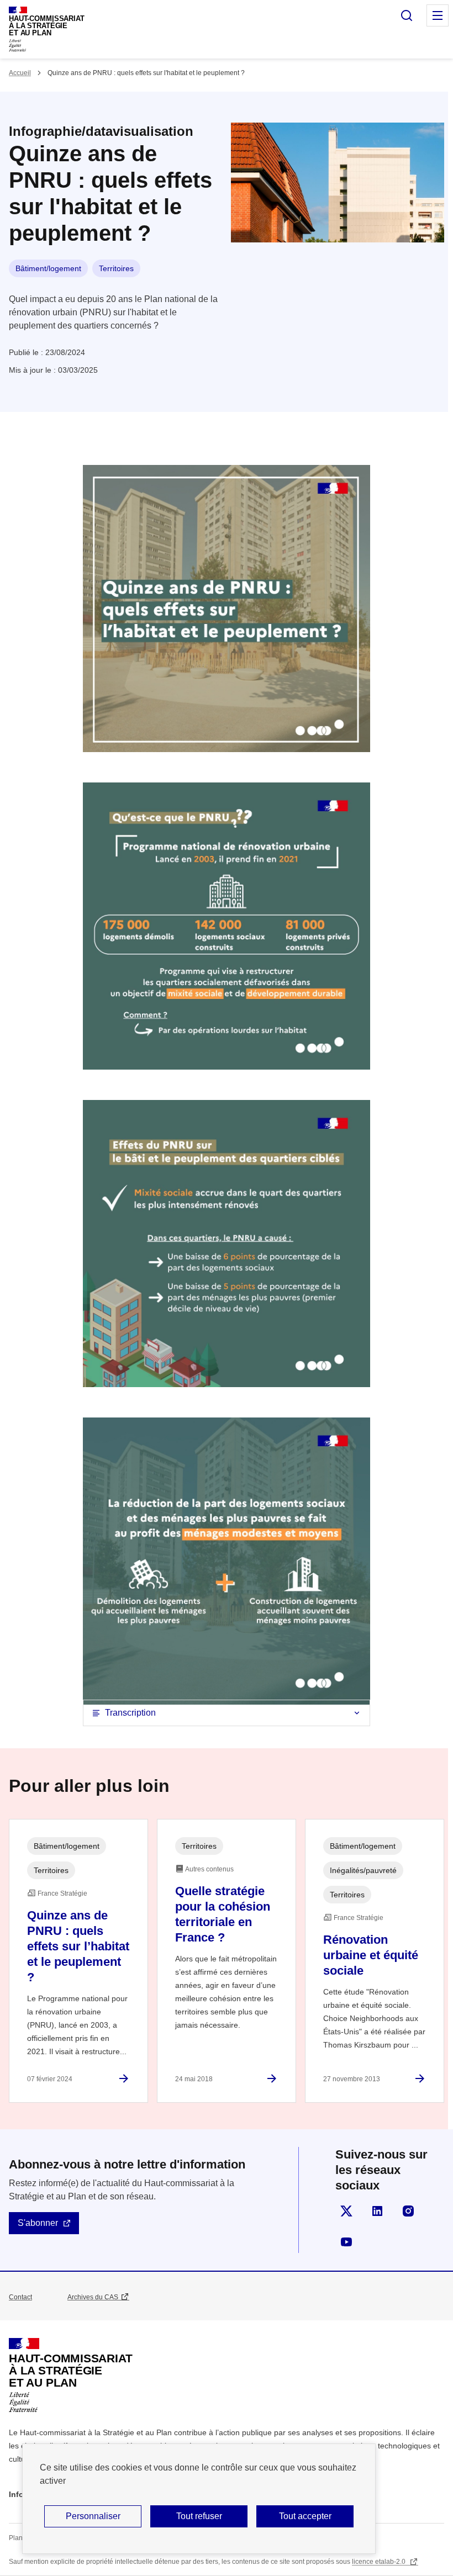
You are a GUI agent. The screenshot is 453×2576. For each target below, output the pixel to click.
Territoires (116, 268)
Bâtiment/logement (48, 268)
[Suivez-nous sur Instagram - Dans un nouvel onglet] (408, 2211)
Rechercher (407, 15)
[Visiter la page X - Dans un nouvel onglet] (346, 2211)
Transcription (130, 1713)
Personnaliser (93, 2516)
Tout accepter (305, 2516)
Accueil (20, 73)
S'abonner (38, 2223)
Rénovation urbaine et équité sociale (371, 1955)
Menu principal (438, 15)
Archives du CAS (93, 2297)
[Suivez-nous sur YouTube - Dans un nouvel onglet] (346, 2242)
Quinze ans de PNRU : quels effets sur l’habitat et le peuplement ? (78, 1946)
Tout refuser (199, 2516)
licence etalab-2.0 (380, 2562)
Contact (20, 2297)
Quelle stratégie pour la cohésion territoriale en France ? (223, 1914)
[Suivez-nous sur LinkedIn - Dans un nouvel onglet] (377, 2211)
